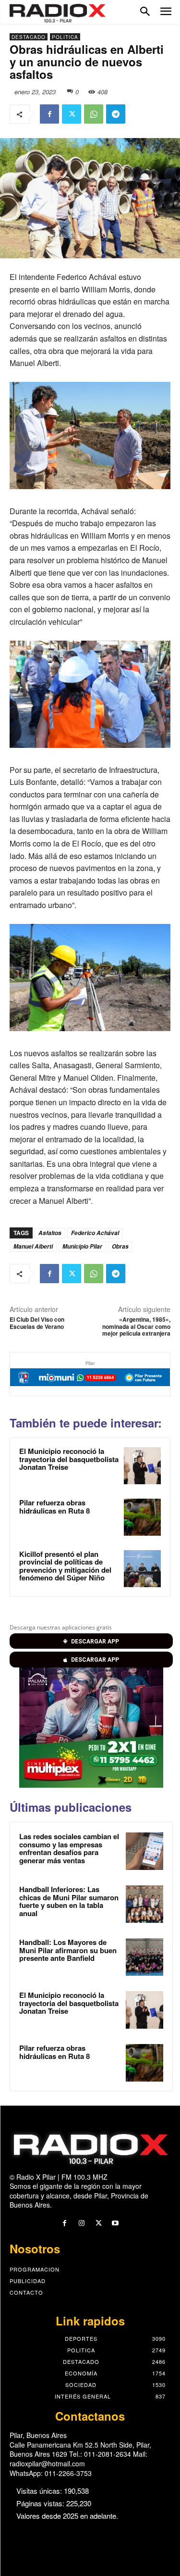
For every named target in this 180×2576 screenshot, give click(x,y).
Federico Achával (95, 1233)
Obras (120, 1246)
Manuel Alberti (33, 1246)
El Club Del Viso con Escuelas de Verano (37, 1323)
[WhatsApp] (94, 114)
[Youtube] (115, 2223)
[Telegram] (116, 114)
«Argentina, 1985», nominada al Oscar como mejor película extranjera (136, 1326)
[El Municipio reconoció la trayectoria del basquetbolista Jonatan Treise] (142, 1466)
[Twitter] (72, 114)
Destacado (29, 37)
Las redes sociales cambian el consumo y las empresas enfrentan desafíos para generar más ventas (69, 1848)
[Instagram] (81, 2223)
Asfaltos (50, 1233)
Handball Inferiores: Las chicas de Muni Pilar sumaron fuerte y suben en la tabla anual (69, 1901)
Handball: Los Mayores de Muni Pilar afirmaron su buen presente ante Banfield (68, 1950)
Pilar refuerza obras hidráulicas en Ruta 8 (54, 1507)
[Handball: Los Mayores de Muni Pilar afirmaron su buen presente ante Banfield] (144, 1957)
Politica (65, 37)
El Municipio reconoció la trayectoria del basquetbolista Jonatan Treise (69, 1459)
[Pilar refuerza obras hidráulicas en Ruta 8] (142, 1517)
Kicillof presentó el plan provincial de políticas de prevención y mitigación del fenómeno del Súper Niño (65, 1566)
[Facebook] (49, 114)
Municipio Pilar (82, 1246)
